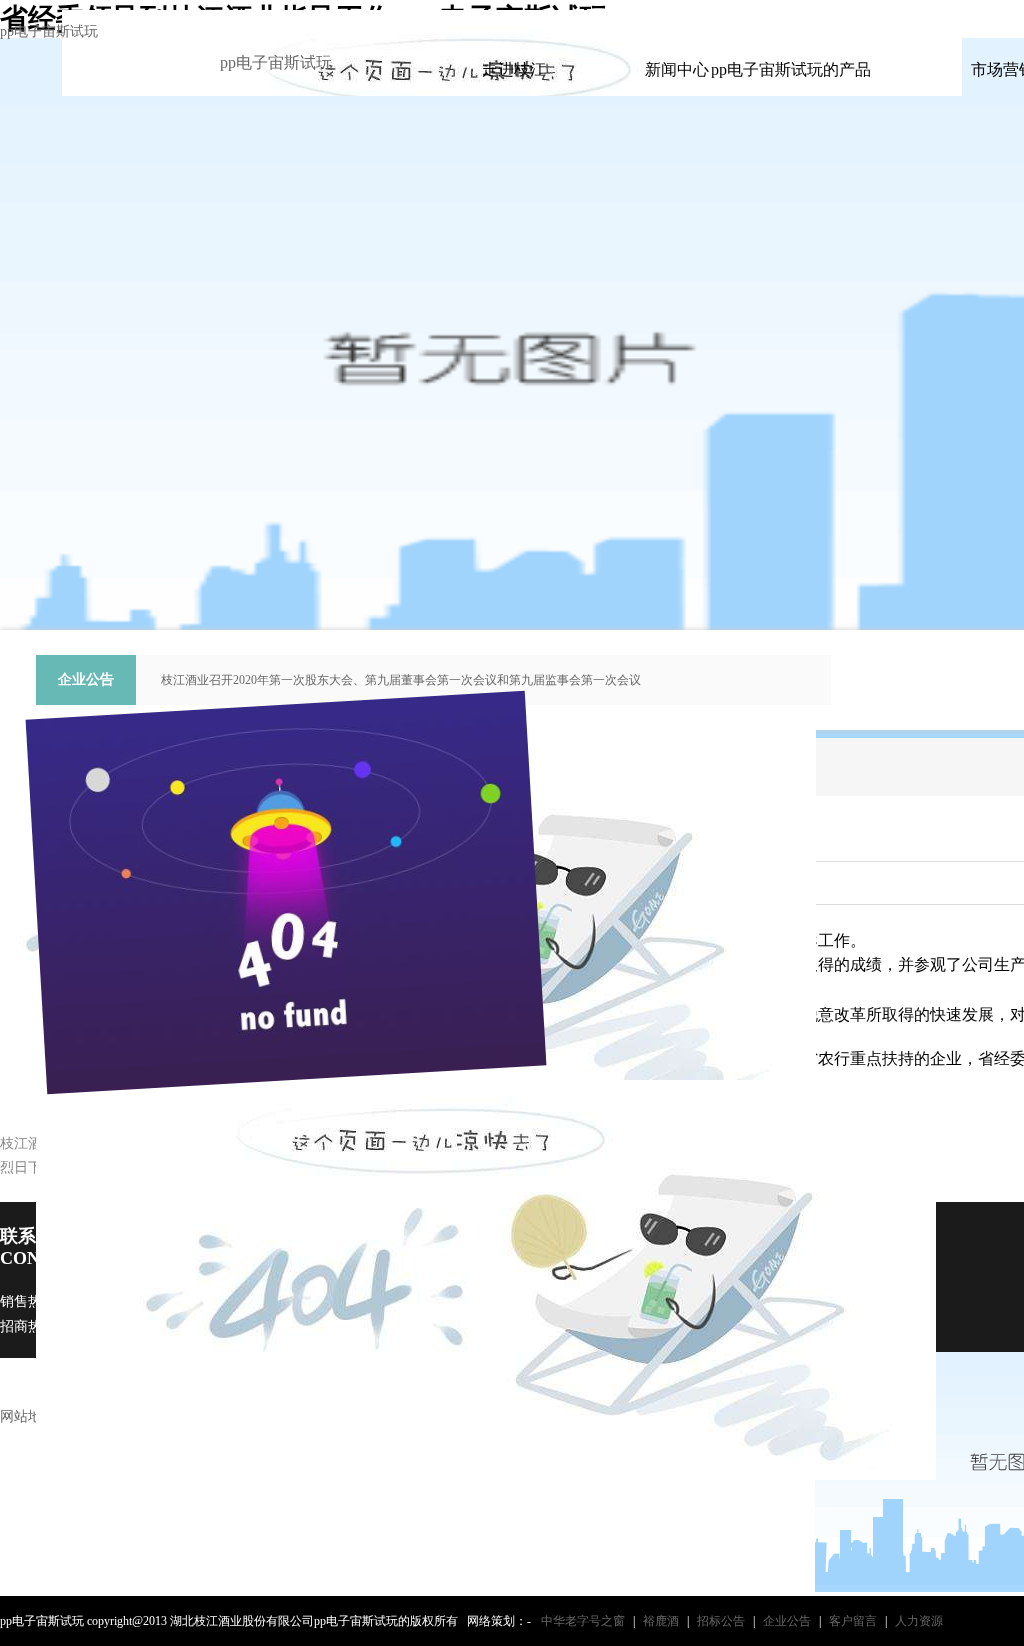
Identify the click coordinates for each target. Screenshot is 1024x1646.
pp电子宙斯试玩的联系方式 (926, 18)
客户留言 (853, 1621)
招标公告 (721, 1621)
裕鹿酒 (661, 1621)
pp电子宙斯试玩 (49, 31)
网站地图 (28, 1416)
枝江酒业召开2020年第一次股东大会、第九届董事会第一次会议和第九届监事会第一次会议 (401, 680)
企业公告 (787, 1621)
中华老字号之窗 (583, 1621)
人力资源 (919, 1621)
